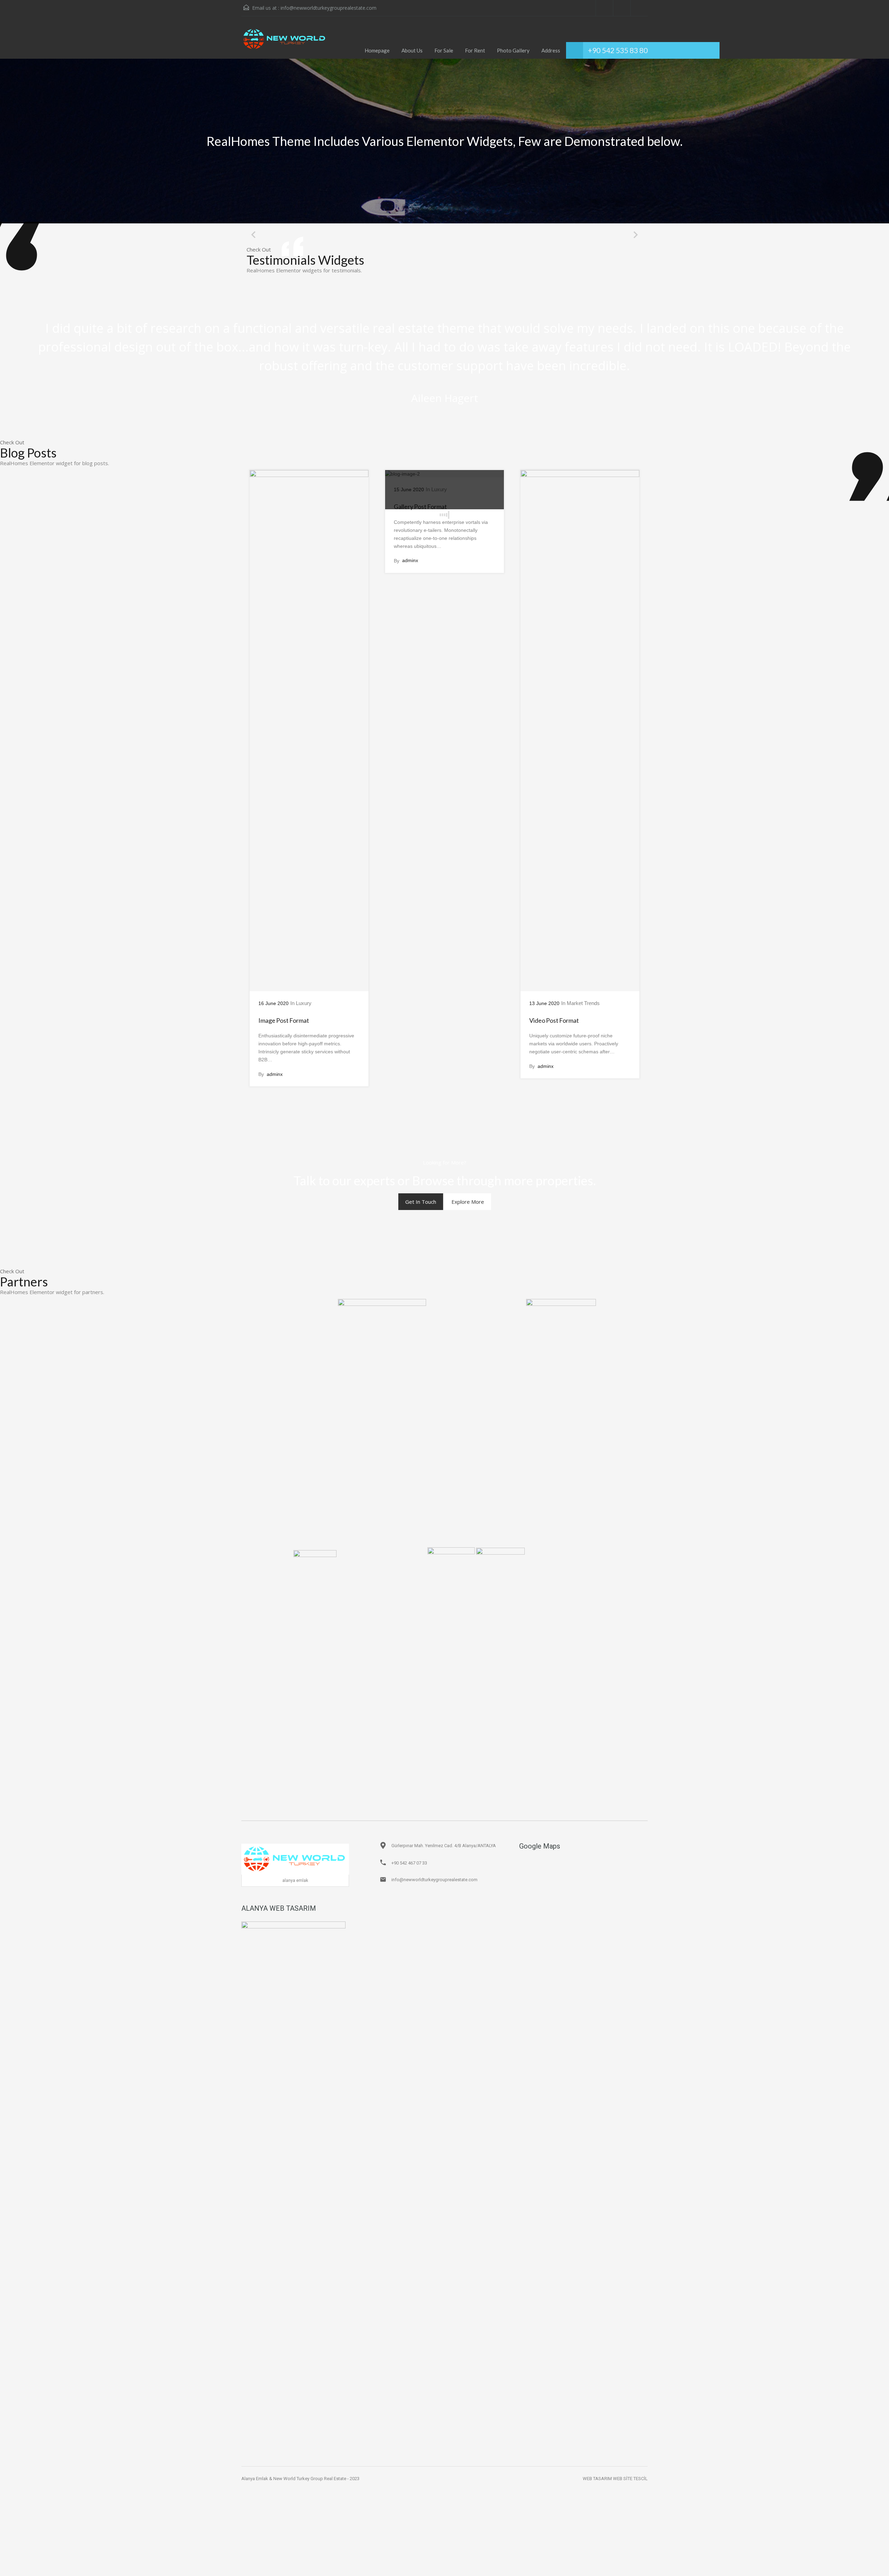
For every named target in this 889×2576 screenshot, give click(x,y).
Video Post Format (554, 1020)
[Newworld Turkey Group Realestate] (285, 43)
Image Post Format (284, 1020)
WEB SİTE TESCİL (630, 2479)
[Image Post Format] (309, 730)
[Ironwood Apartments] (561, 1559)
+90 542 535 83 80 (618, 50)
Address (551, 50)
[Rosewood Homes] (500, 1559)
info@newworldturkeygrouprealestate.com (329, 8)
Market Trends (583, 1003)
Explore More (468, 1202)
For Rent (475, 50)
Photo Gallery (513, 50)
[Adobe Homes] (315, 1559)
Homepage (377, 50)
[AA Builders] (382, 1559)
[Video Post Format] (580, 730)
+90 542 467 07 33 (409, 1863)
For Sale (444, 50)
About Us (412, 50)
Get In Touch (421, 1202)
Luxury (304, 1003)
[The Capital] (451, 1559)
